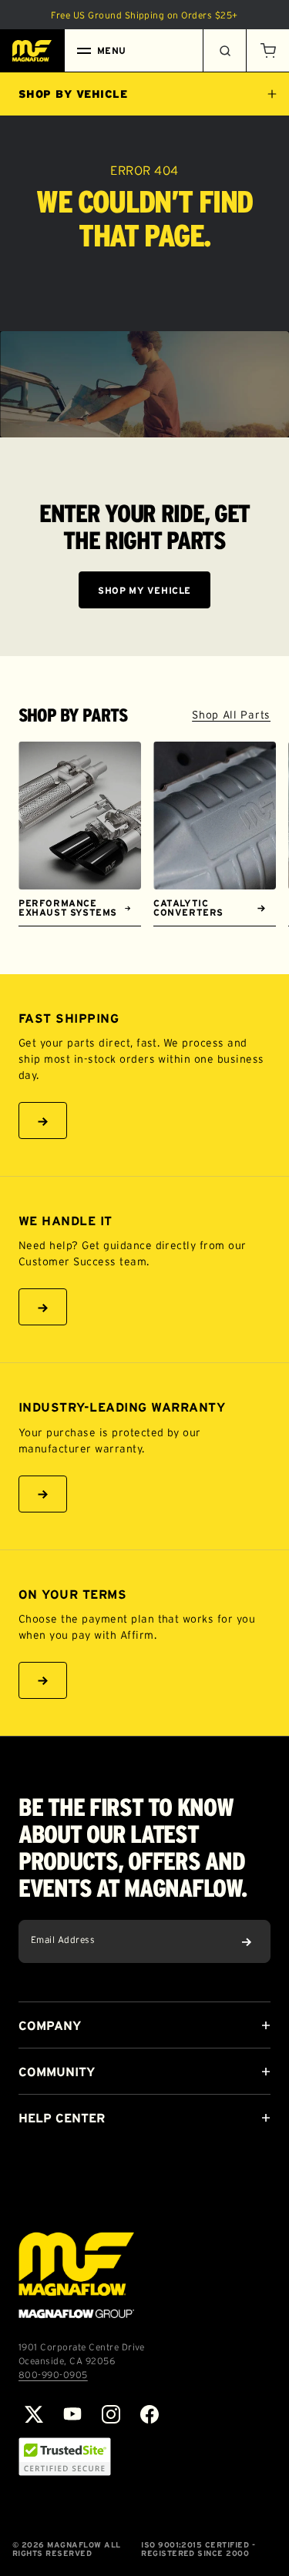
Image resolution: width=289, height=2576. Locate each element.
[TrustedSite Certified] (65, 2457)
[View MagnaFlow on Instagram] (111, 2414)
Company (50, 2025)
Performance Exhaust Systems (68, 908)
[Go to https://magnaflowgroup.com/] (76, 2275)
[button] (267, 51)
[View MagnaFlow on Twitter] (34, 2414)
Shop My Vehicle (144, 590)
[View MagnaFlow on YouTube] (72, 2414)
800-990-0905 (53, 2375)
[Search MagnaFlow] (224, 51)
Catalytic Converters (188, 908)
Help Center (62, 2118)
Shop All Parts (231, 715)
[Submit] (247, 1941)
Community (57, 2072)
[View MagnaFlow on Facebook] (150, 2414)
